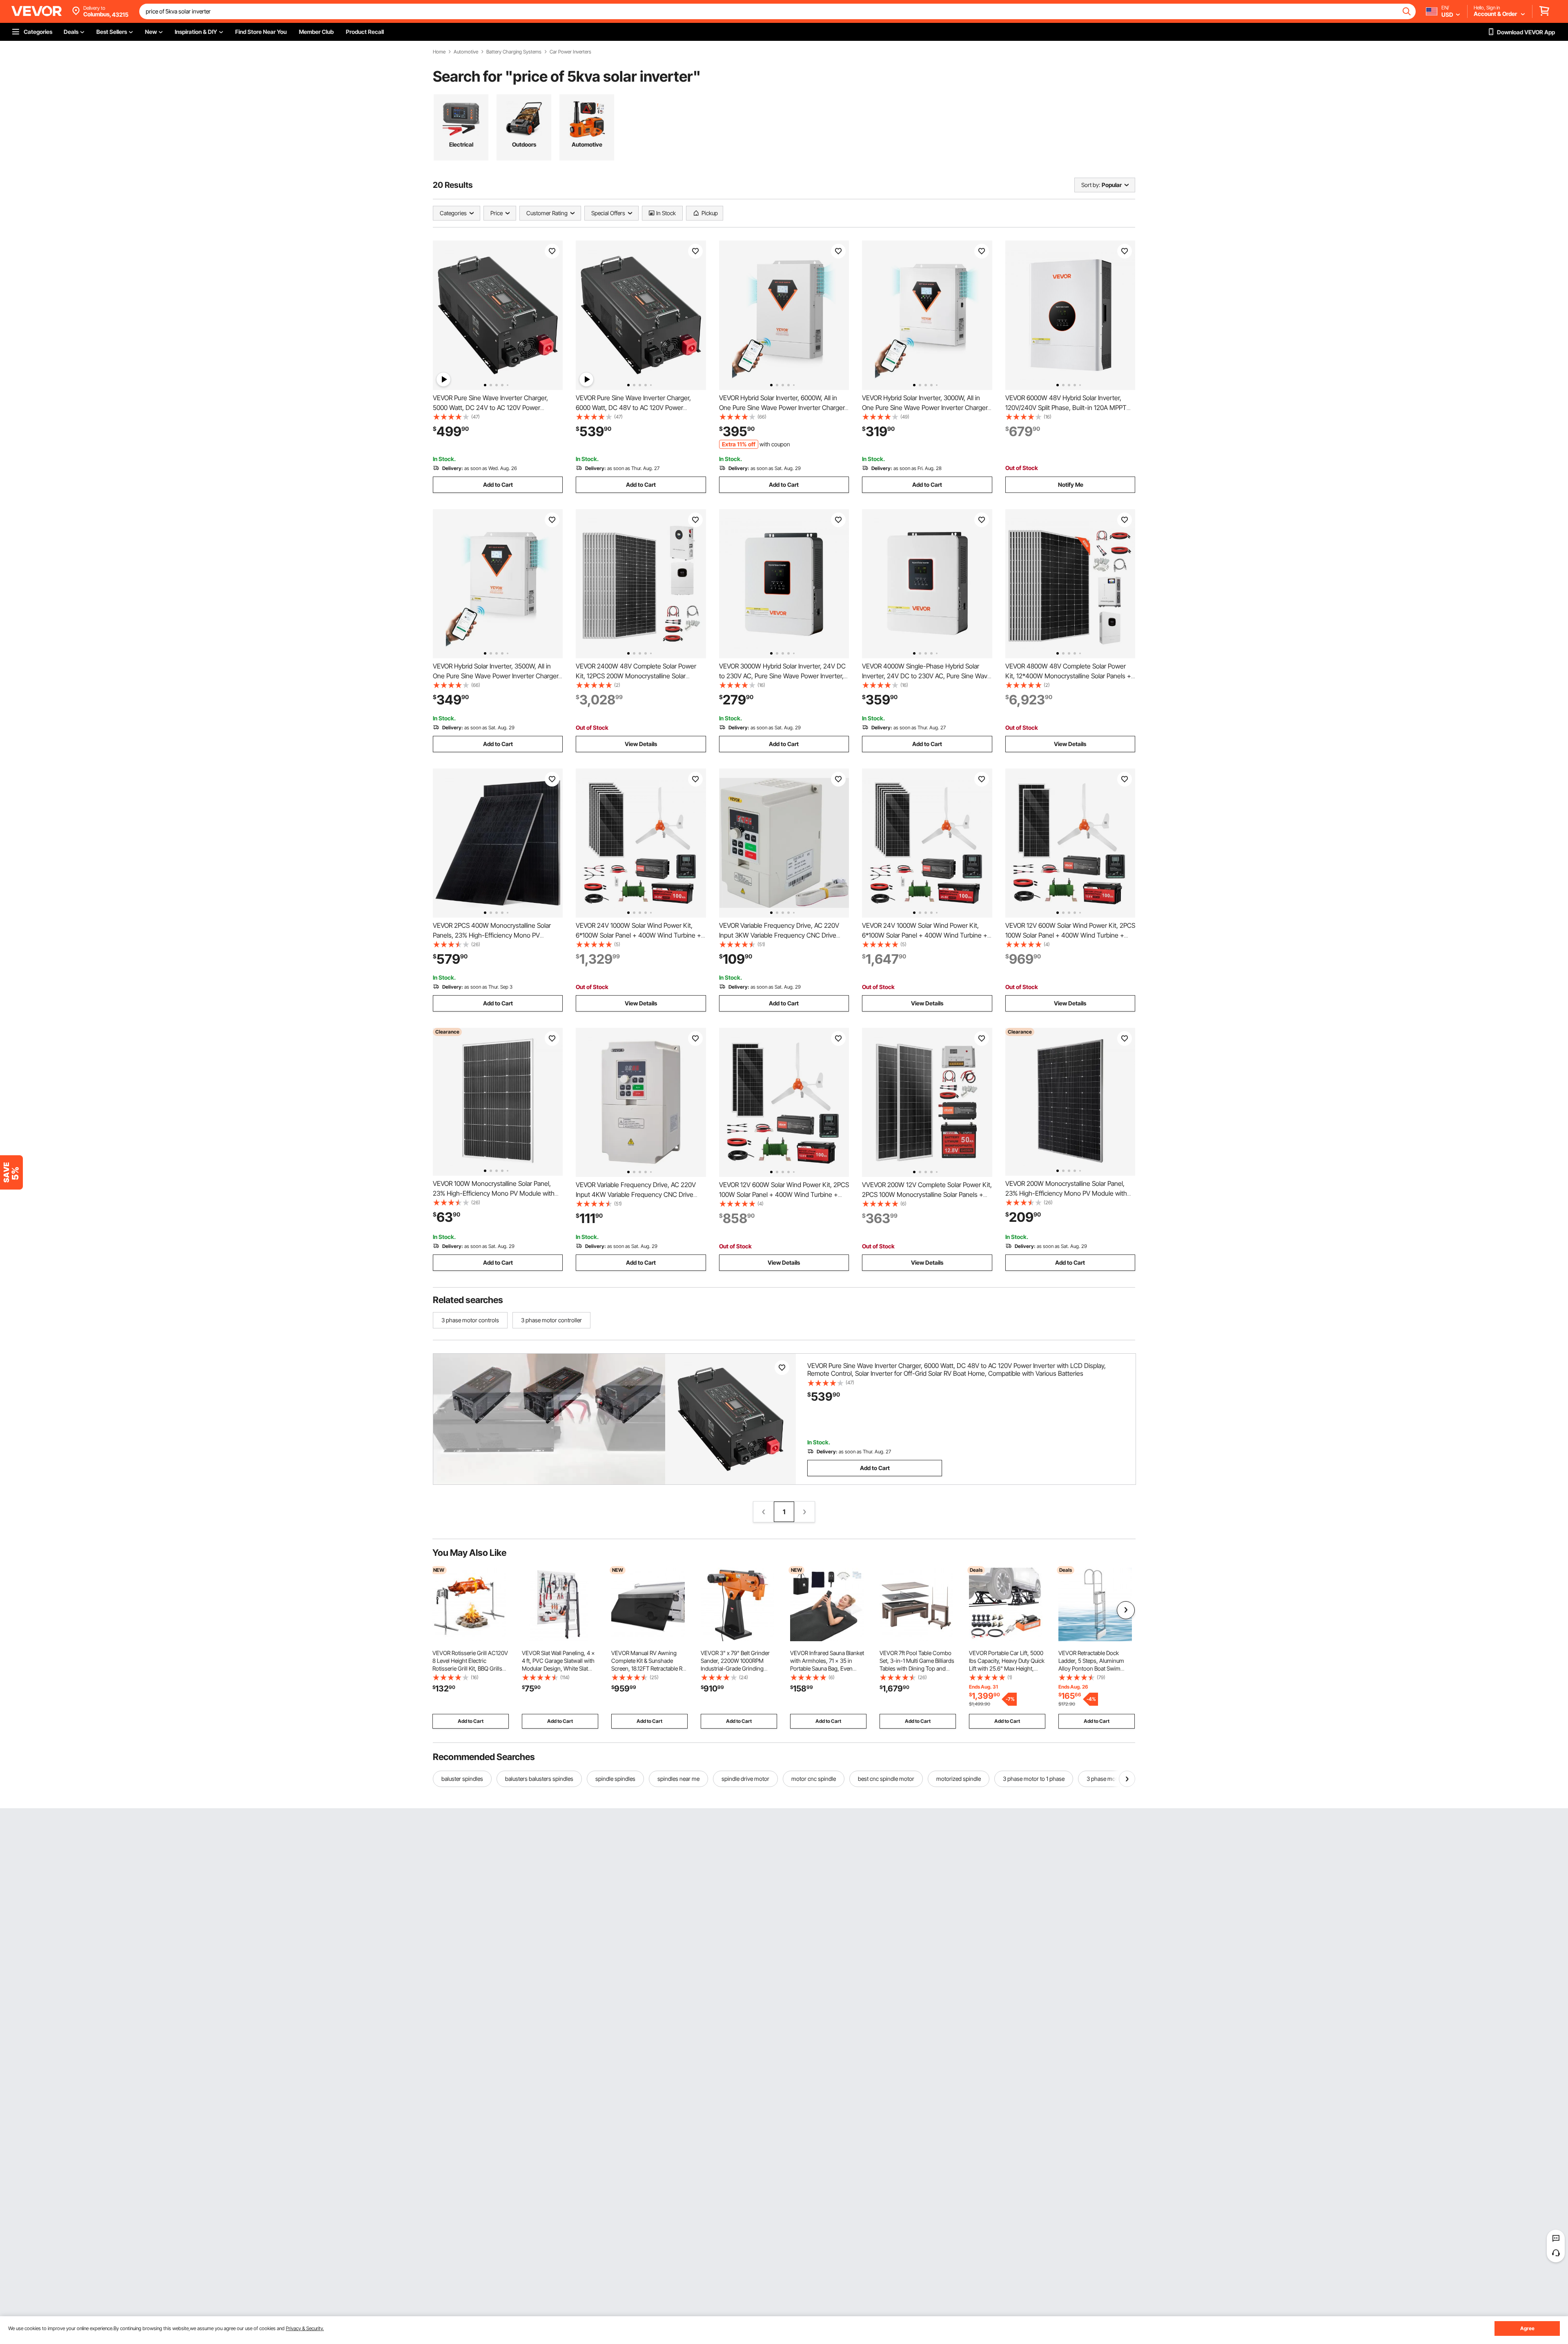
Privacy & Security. (305, 2328)
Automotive (466, 52)
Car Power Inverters (570, 52)
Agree (1527, 2328)
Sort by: (1091, 185)
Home (439, 52)
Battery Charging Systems (514, 52)
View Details (641, 744)
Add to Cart (498, 485)
